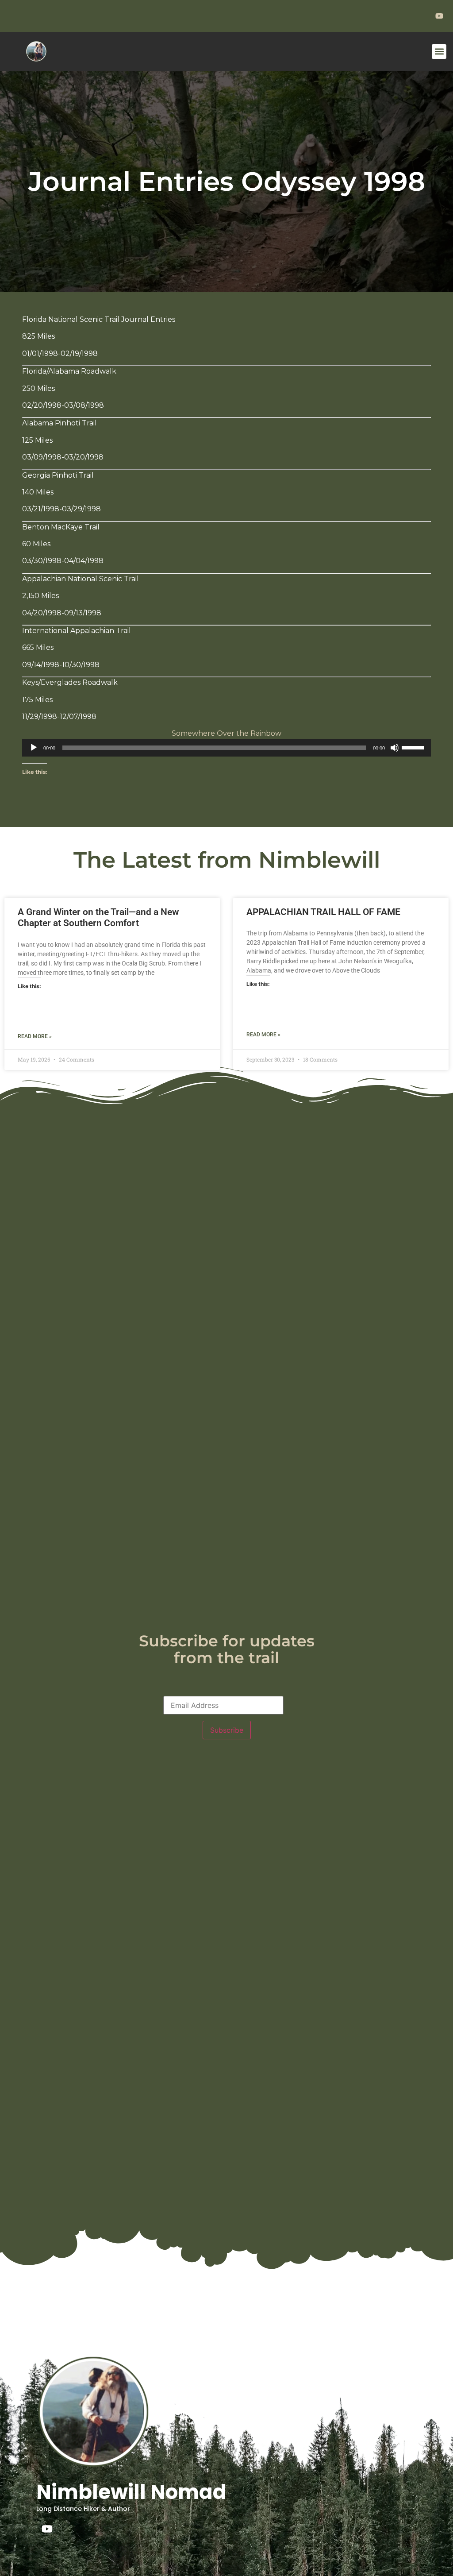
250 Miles (38, 388)
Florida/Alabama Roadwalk (69, 371)
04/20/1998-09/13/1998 (62, 613)
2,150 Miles (40, 596)
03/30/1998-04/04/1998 (63, 561)
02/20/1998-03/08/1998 (63, 405)
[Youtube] (47, 2529)
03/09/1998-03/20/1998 (63, 457)
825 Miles (38, 336)
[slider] (414, 747)
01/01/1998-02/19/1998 (60, 353)
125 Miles (37, 440)
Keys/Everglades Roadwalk (70, 682)
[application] (226, 748)
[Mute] (395, 748)
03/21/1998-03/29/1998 (61, 509)
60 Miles (36, 544)
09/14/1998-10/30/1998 (61, 665)
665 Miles (38, 647)
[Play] (34, 748)
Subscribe (227, 1730)
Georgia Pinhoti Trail (58, 475)
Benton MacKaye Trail (61, 527)
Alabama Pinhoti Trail (60, 423)
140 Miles (38, 492)
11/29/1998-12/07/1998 (59, 716)
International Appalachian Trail (77, 631)
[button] (439, 52)
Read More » (35, 1036)
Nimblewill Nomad (131, 2492)
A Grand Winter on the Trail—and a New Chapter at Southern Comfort (98, 917)
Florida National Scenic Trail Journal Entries (99, 319)
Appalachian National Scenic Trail (81, 579)
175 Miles (37, 700)
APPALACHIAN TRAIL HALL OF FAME (323, 912)
